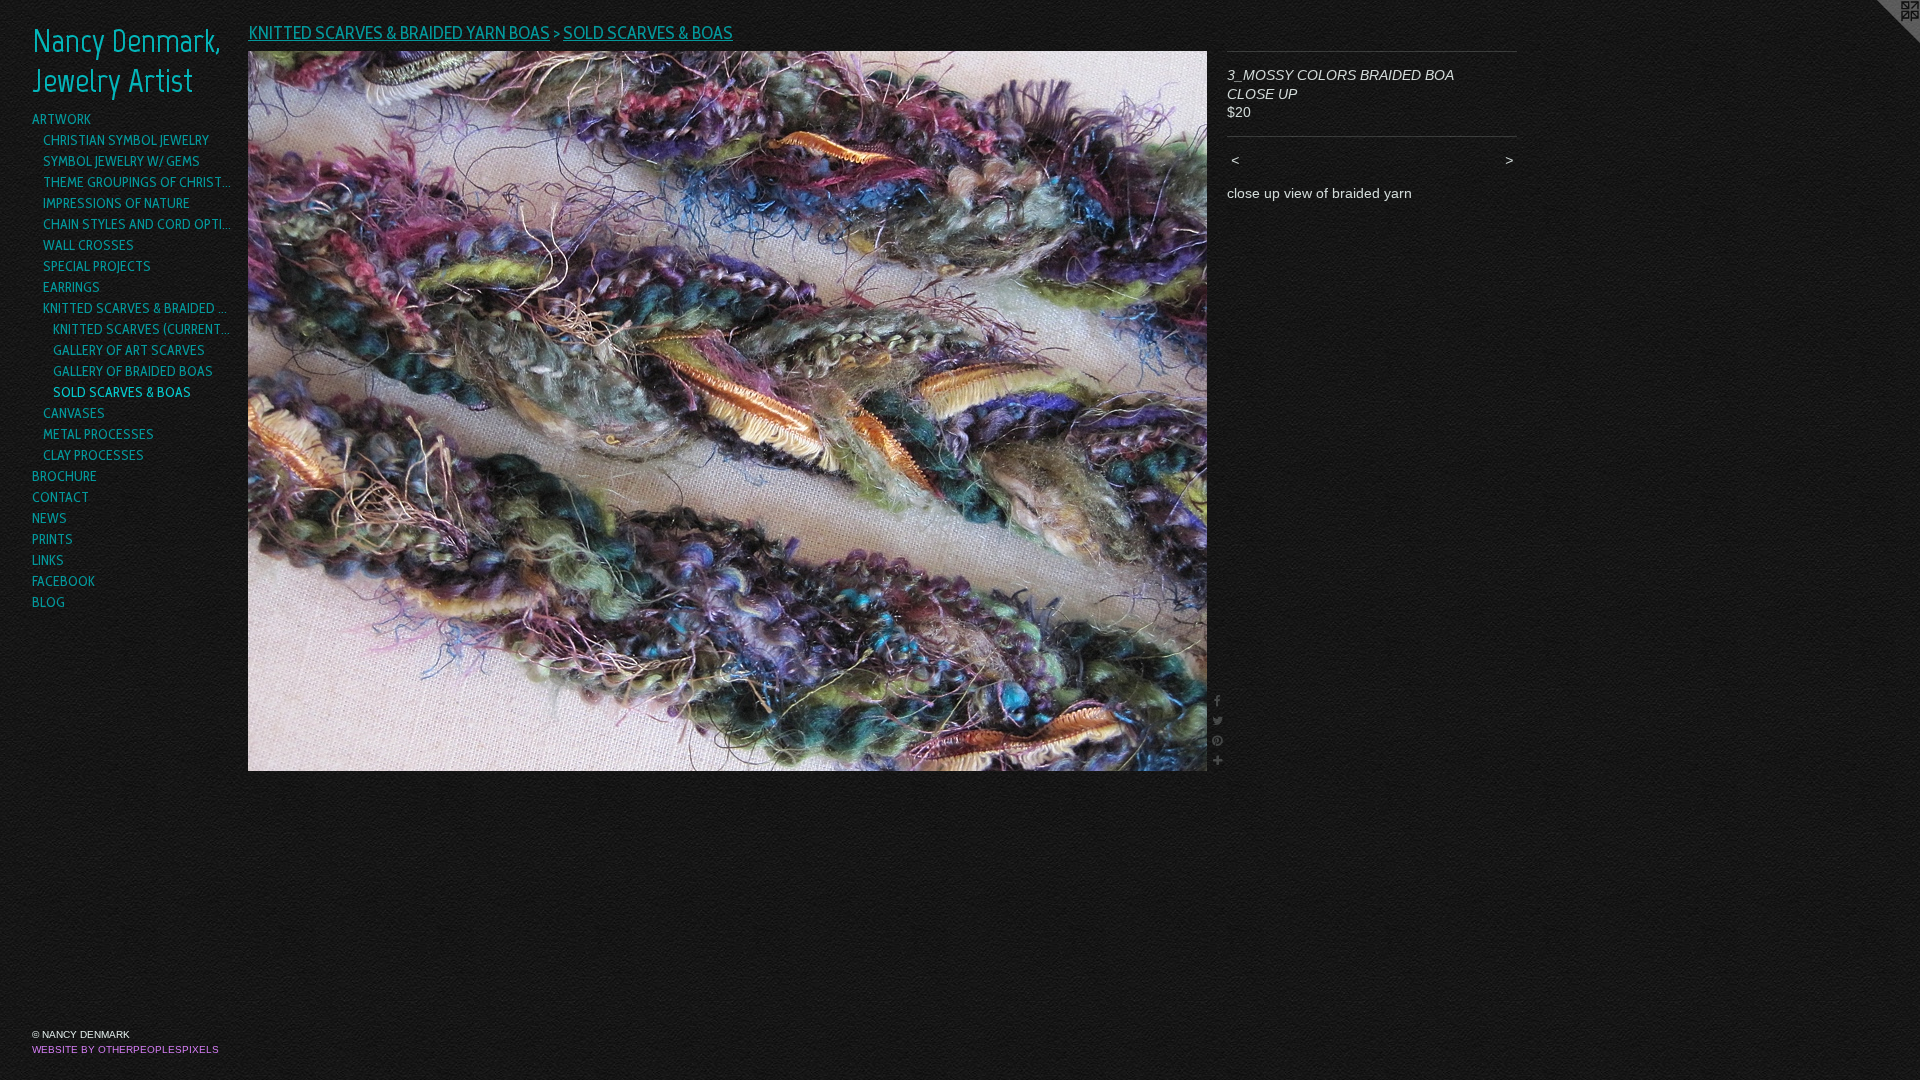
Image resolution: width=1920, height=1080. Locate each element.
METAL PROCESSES (98, 434)
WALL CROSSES (88, 245)
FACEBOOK (63, 581)
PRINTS (52, 539)
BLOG (48, 602)
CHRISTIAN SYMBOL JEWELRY (126, 140)
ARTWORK (61, 119)
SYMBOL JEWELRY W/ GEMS (121, 161)
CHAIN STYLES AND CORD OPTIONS (138, 224)
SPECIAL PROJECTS (97, 266)
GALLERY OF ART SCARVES (129, 350)
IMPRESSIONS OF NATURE (116, 203)
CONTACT (60, 497)
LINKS (48, 560)
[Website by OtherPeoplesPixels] (1880, 40)
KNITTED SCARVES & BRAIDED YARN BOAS (138, 308)
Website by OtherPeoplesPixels (125, 1049)
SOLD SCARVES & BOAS (122, 392)
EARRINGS (71, 287)
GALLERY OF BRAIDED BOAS (133, 371)
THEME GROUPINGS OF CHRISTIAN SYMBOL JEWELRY (138, 182)
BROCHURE (64, 476)
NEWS (49, 518)
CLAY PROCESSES (93, 455)
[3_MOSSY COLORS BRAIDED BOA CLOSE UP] (727, 411)
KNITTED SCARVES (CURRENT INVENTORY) (142, 329)
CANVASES (74, 413)
